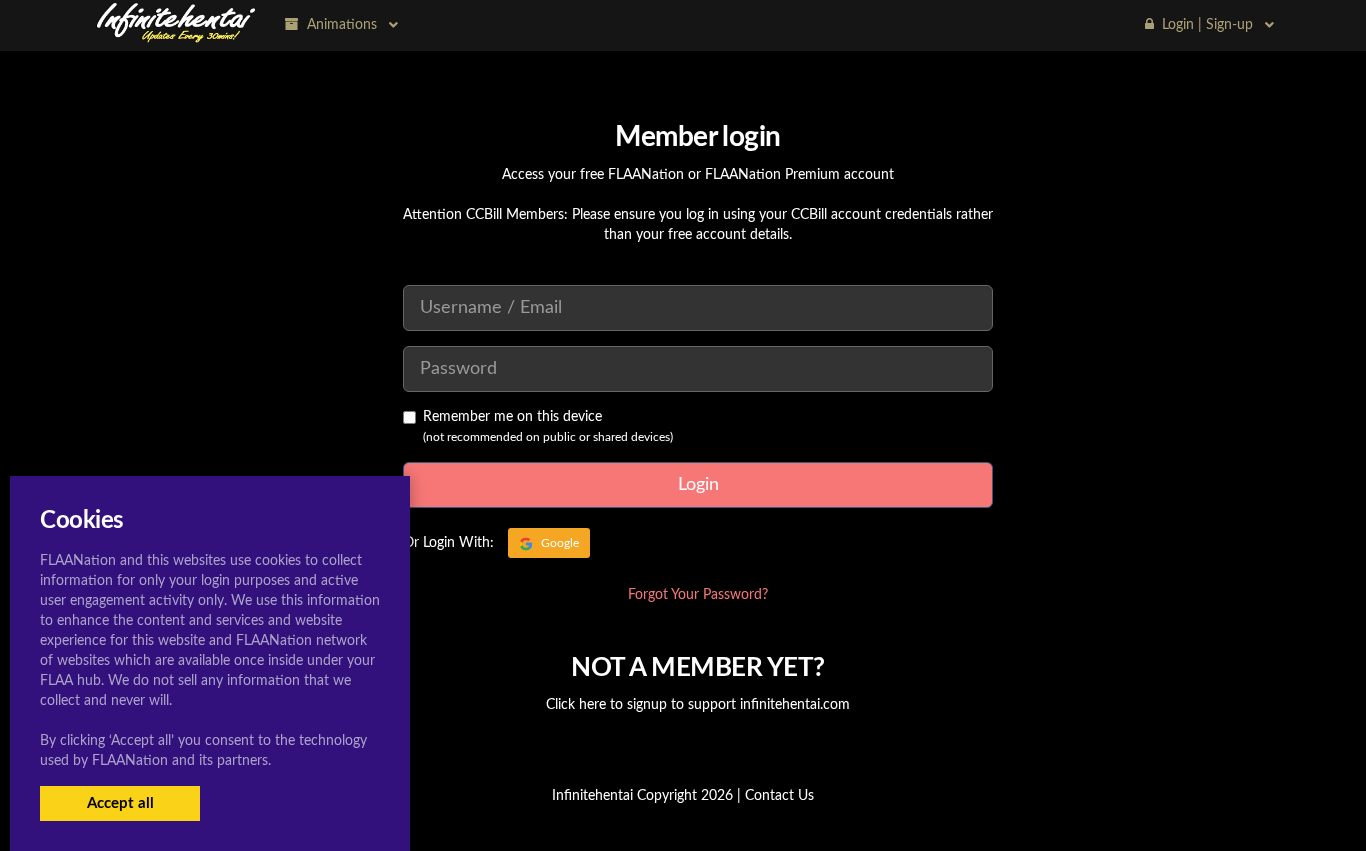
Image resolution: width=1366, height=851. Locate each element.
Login (698, 485)
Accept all (120, 803)
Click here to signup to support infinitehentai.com (698, 705)
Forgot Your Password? (698, 595)
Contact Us (779, 796)
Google (558, 543)
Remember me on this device (512, 417)
